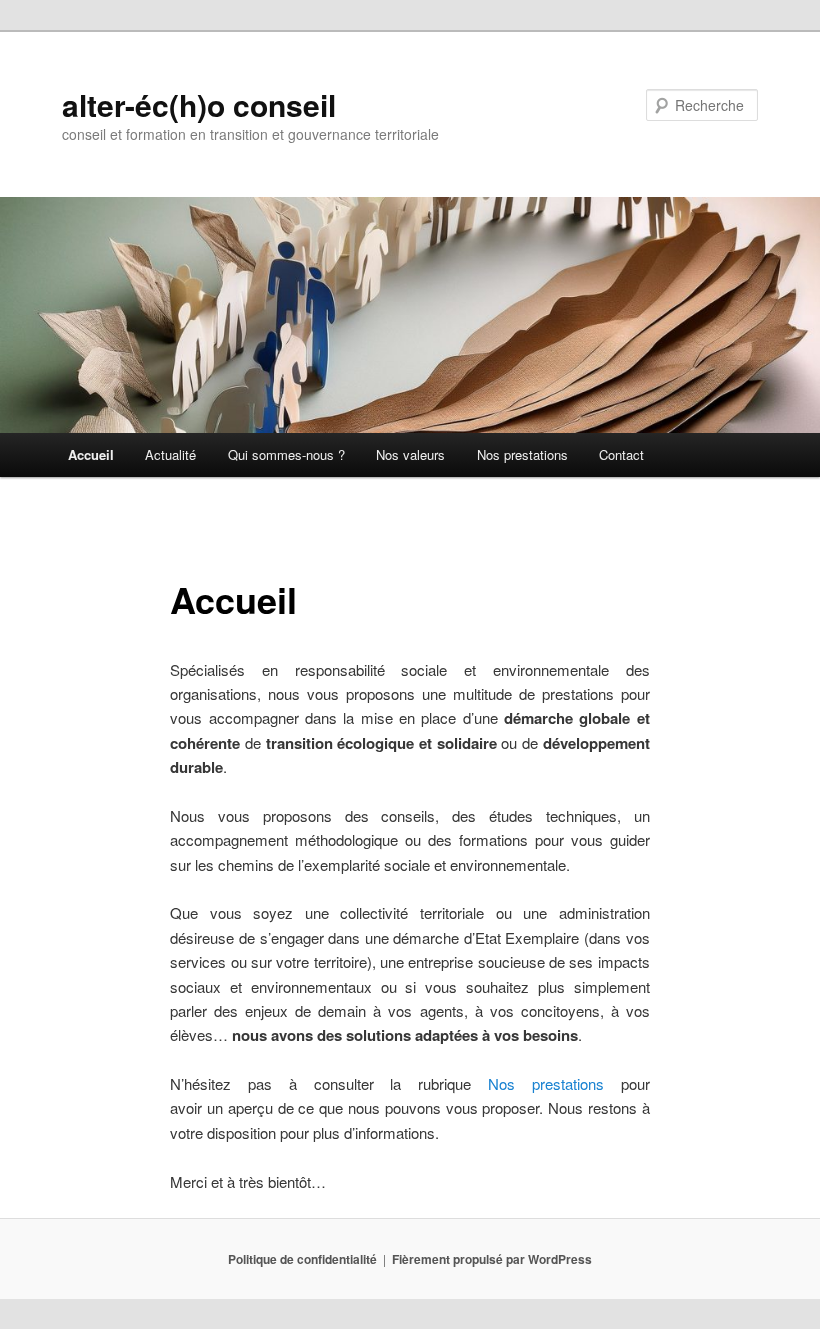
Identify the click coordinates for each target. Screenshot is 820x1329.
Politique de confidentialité (302, 1259)
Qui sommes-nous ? (286, 454)
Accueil (91, 454)
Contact (621, 454)
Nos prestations (522, 454)
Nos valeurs (410, 454)
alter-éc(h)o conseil (199, 104)
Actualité (170, 454)
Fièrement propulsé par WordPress (492, 1259)
